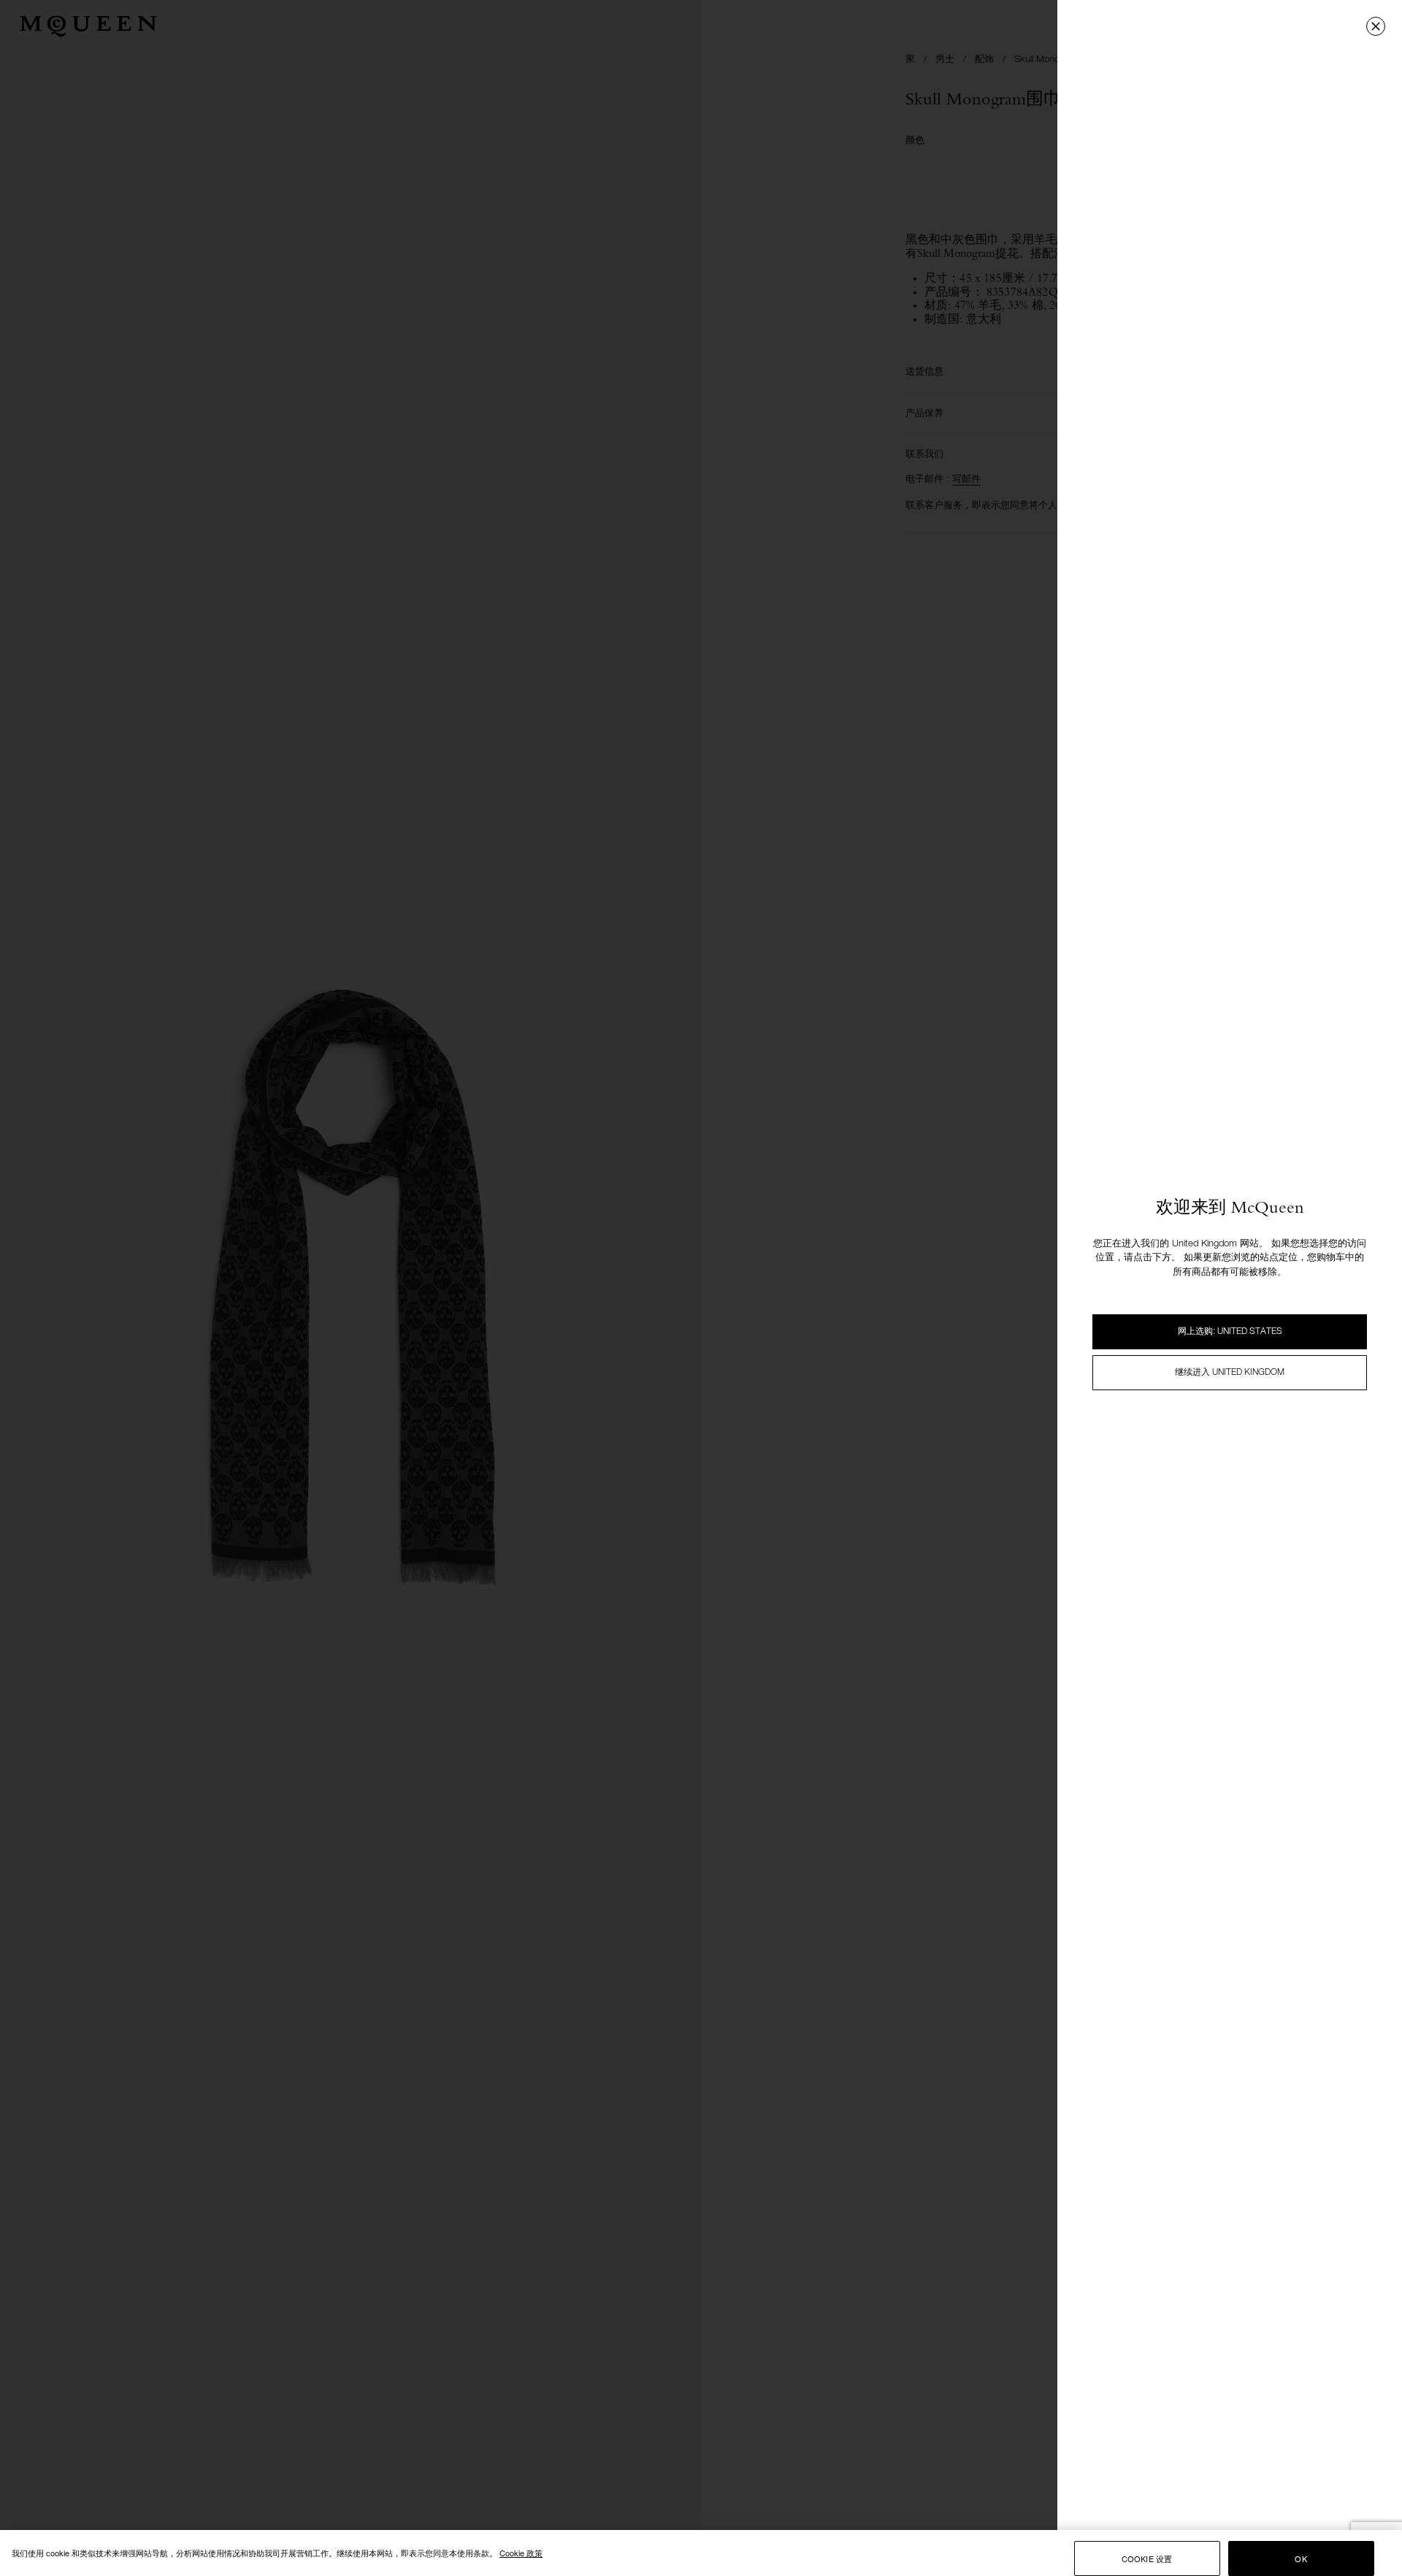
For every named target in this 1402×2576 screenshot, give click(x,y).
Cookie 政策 (521, 2553)
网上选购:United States (1230, 1332)
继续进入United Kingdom (1230, 1373)
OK (1301, 2558)
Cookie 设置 (1147, 2558)
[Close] (1376, 26)
